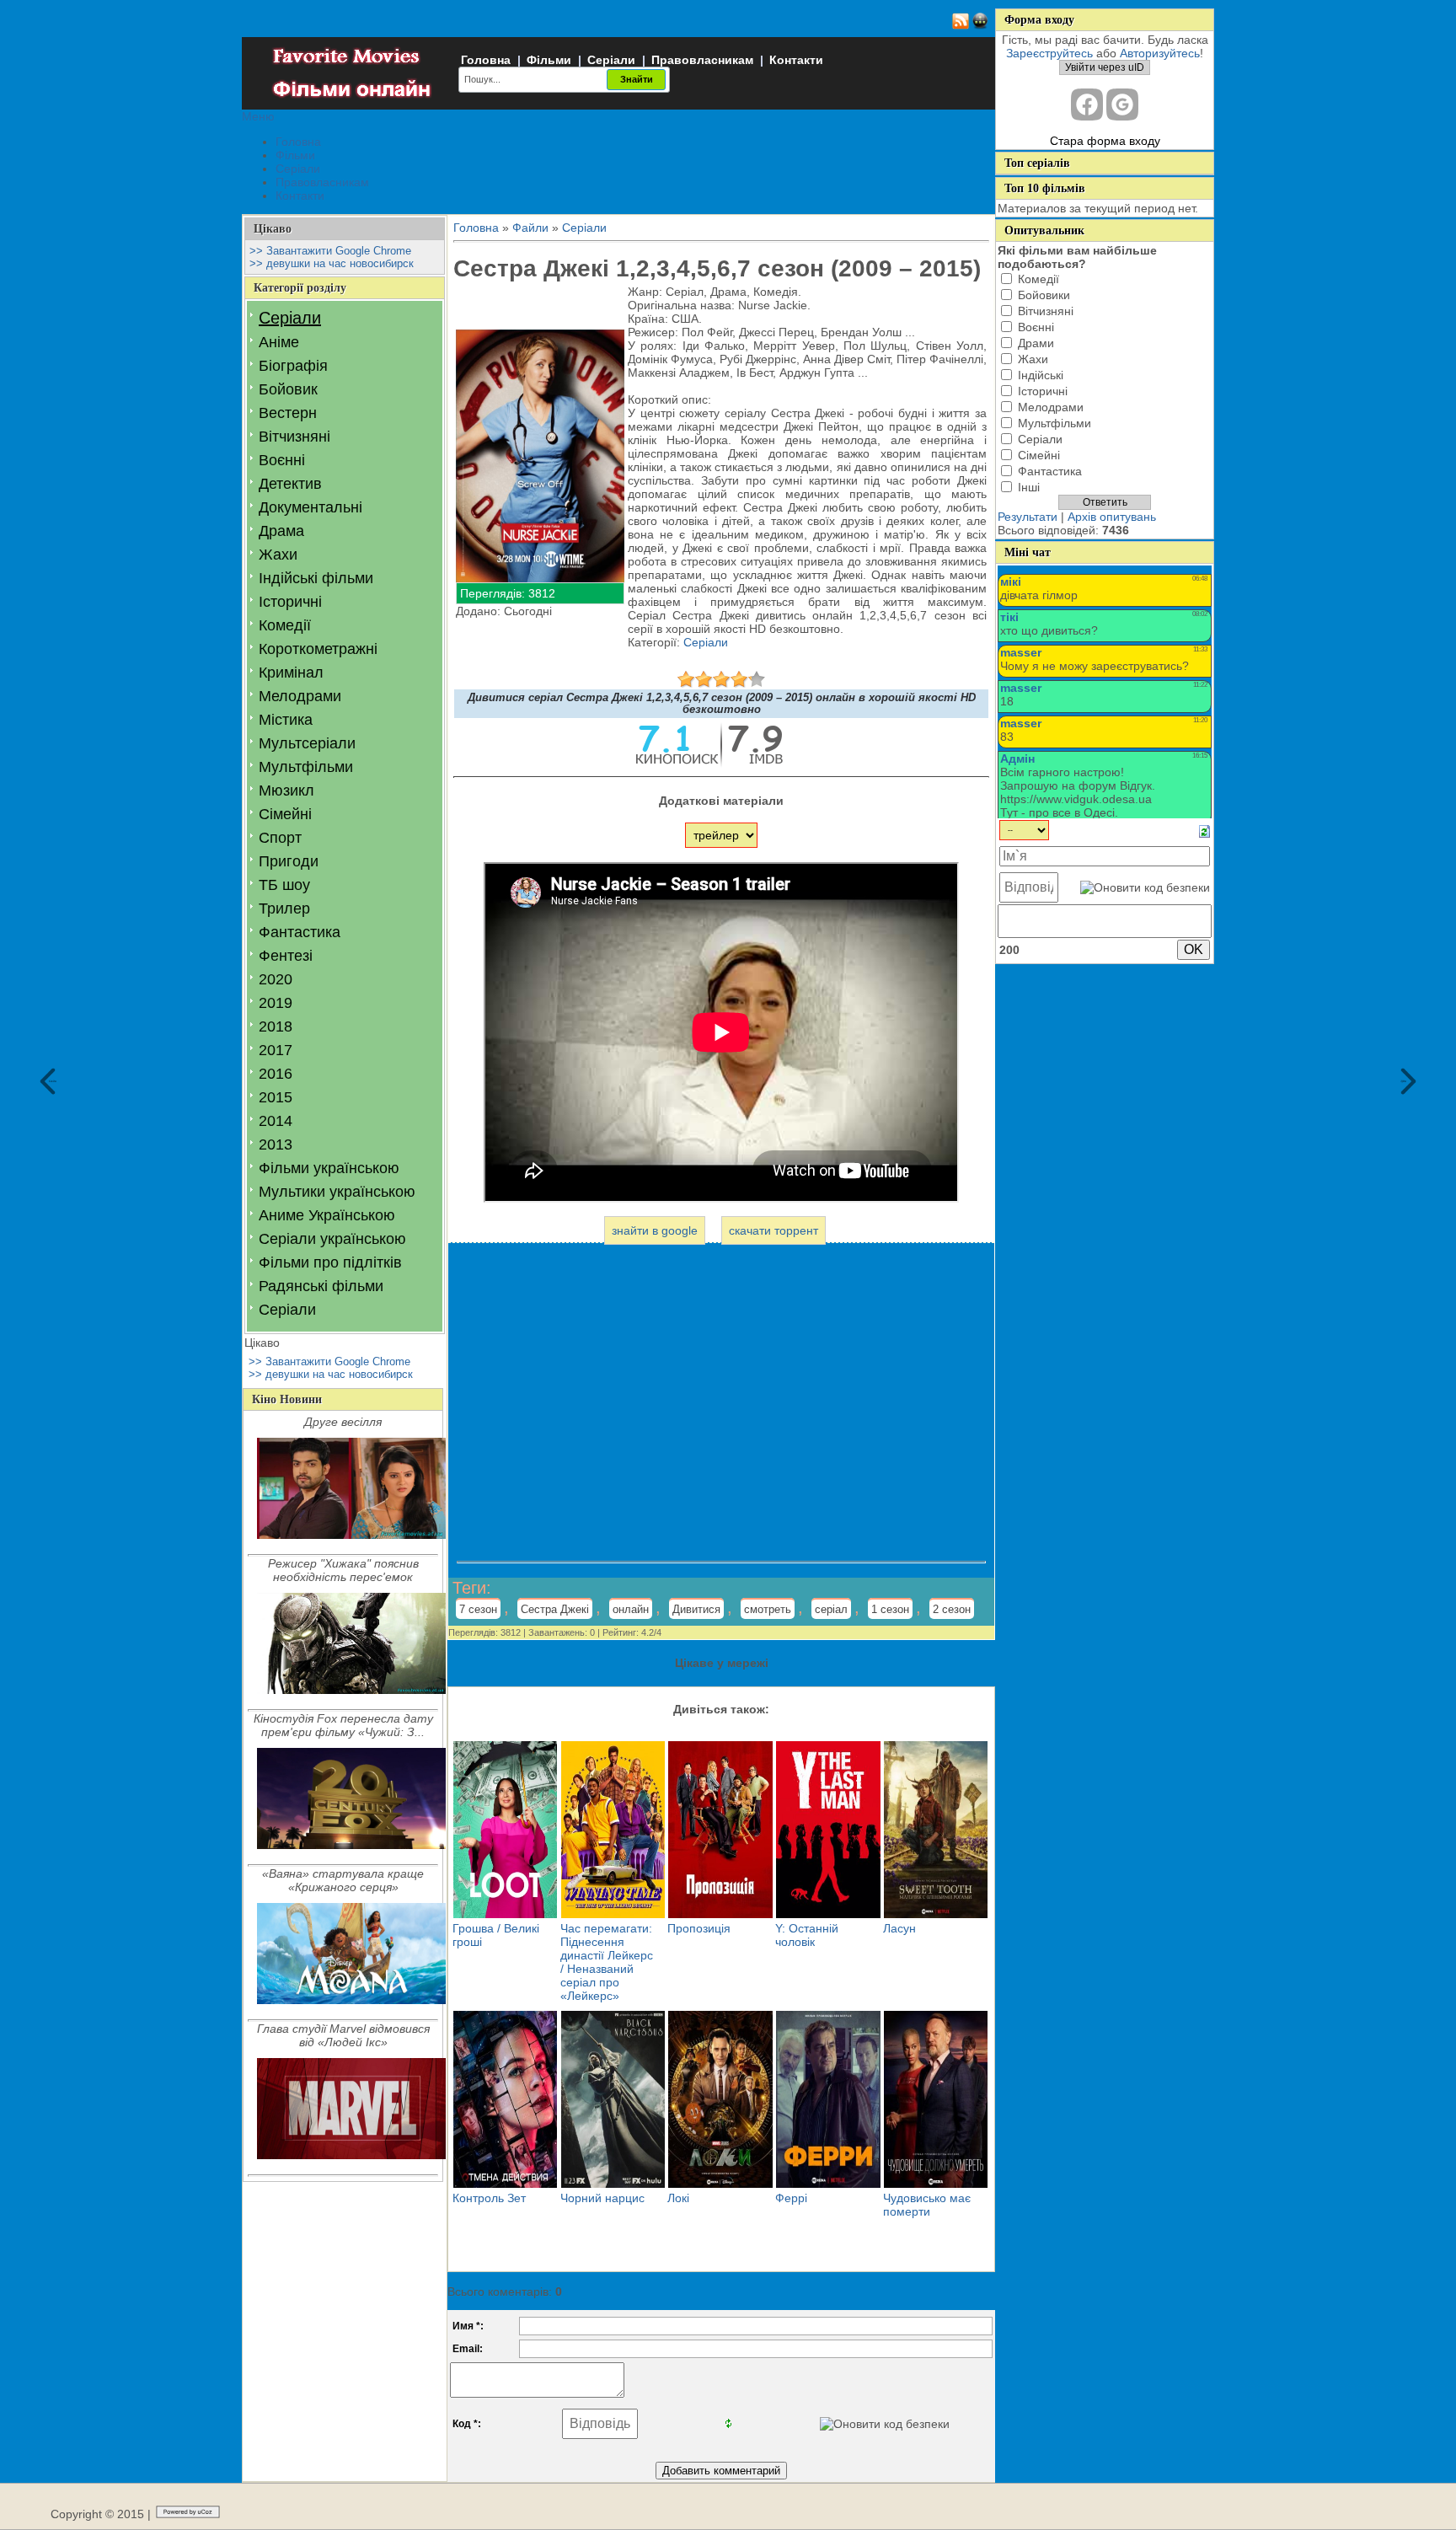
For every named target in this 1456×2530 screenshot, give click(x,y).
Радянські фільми (321, 1286)
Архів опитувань (1112, 517)
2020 (276, 979)
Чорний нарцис (602, 2198)
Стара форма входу (1105, 141)
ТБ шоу (284, 885)
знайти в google (655, 1230)
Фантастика (300, 932)
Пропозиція (699, 1928)
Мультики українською (337, 1192)
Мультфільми (306, 767)
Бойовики (1044, 295)
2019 (276, 1003)
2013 (276, 1144)
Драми (1036, 343)
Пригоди (289, 861)
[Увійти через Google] (1122, 105)
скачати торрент (773, 1230)
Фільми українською (329, 1168)
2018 (276, 1026)
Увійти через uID (1105, 67)
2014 (276, 1121)
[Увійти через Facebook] (1087, 105)
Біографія (293, 366)
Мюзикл (286, 791)
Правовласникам (702, 60)
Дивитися (696, 1609)
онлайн (631, 1609)
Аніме (279, 342)
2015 (276, 1097)
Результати (1028, 517)
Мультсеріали (307, 743)
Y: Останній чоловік (807, 1935)
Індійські (1041, 375)
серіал (831, 1609)
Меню (258, 116)
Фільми (549, 60)
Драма (281, 531)
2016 (276, 1074)
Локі (678, 2198)
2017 (276, 1050)
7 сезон (478, 1609)
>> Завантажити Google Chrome (330, 251)
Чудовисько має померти (927, 2205)
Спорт (280, 838)
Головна (486, 60)
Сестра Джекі (555, 1609)
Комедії (285, 625)
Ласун (899, 1928)
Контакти (796, 60)
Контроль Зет (489, 2198)
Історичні (290, 602)
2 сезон (952, 1609)
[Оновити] (1204, 830)
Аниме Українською (327, 1215)
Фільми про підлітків (330, 1262)
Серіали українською (332, 1239)
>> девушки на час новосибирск (332, 263)
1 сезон (890, 1609)
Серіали (611, 60)
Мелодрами (300, 696)
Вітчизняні (294, 437)
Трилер (284, 909)
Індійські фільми (316, 578)
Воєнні (282, 460)
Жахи (278, 555)
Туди (1404, 1081)
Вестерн (288, 413)
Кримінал (291, 673)
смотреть (768, 1609)
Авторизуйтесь (1160, 53)
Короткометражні (318, 649)
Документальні (310, 507)
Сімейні (285, 814)
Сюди (53, 1081)
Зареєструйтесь (1049, 53)
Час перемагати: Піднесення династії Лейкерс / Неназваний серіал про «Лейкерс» (607, 1962)
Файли (530, 228)
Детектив (290, 484)
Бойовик (288, 389)
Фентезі (286, 956)
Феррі (791, 2198)
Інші (1029, 487)
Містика (286, 720)
